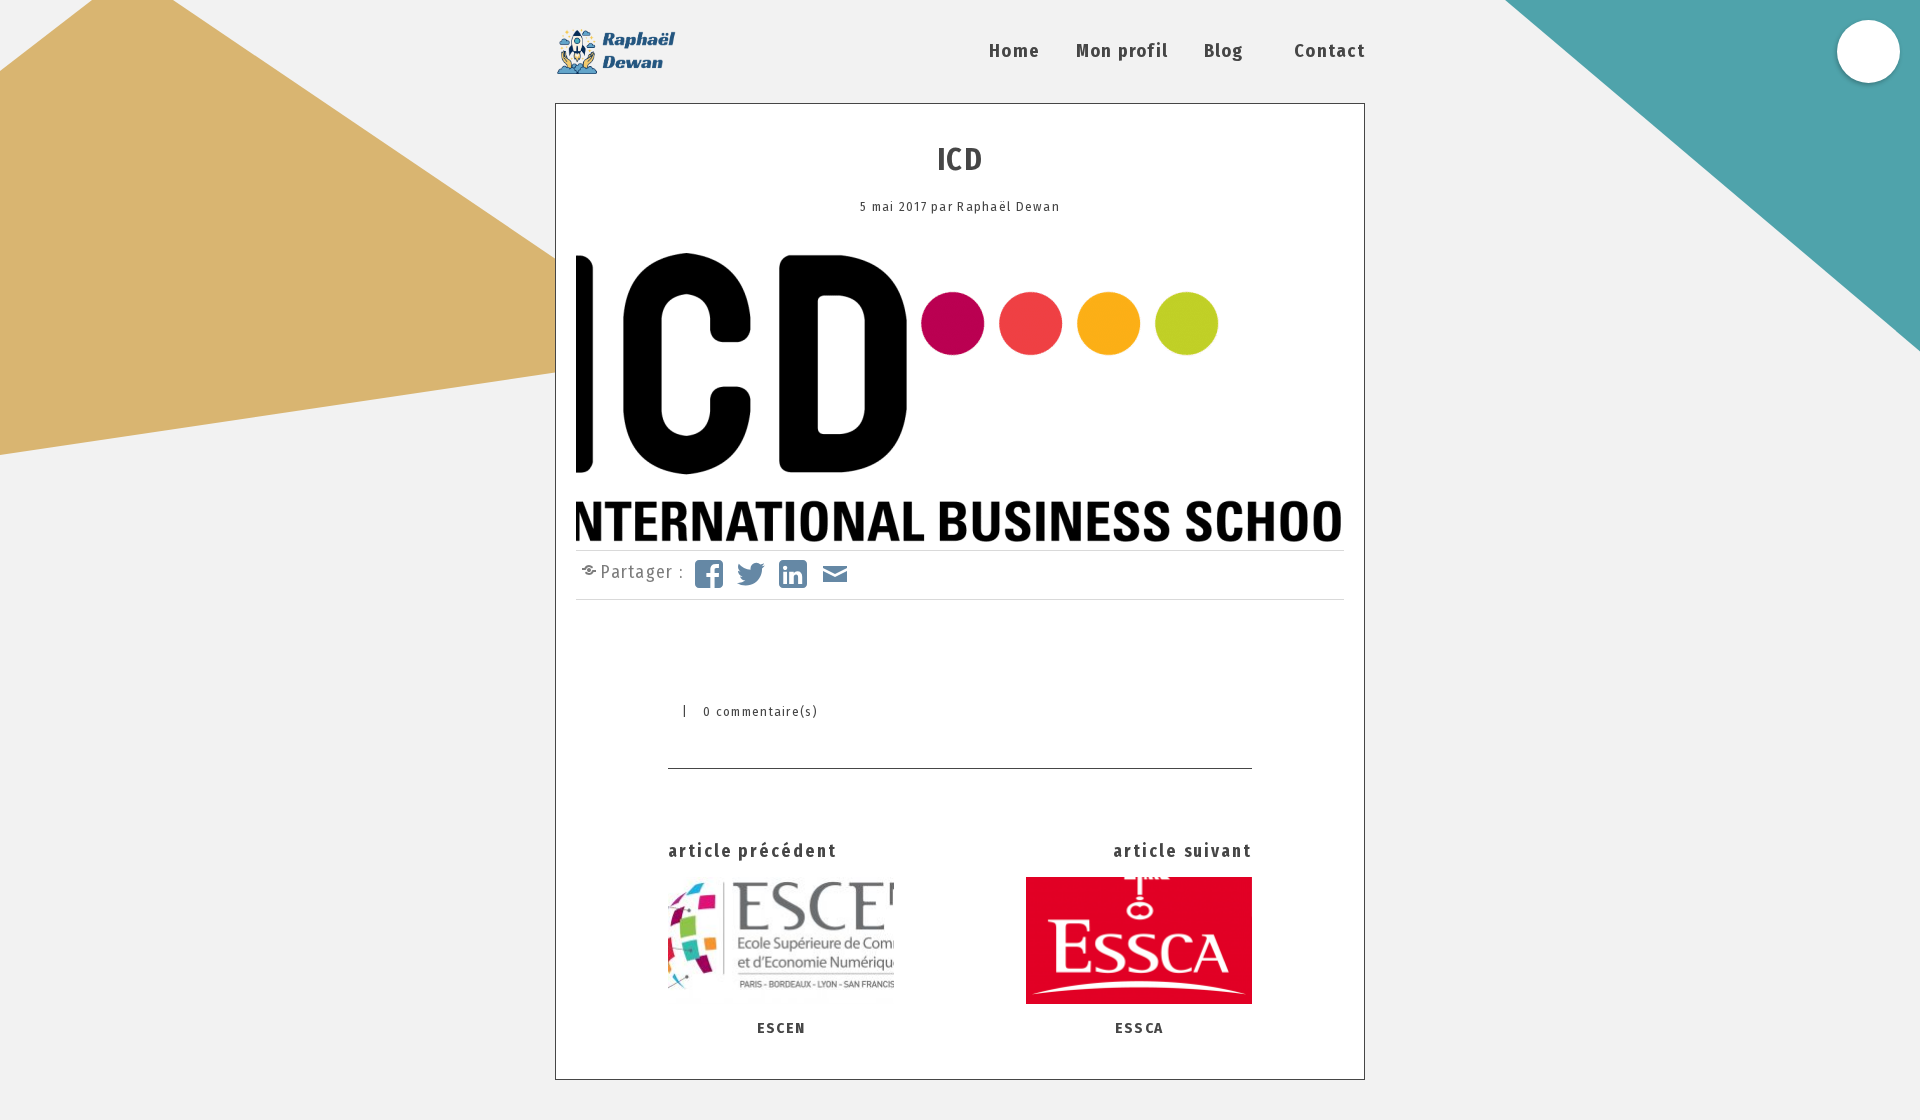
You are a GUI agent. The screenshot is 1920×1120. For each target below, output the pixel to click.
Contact (1329, 51)
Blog (1224, 51)
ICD (960, 160)
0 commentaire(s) (760, 711)
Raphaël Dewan (1008, 206)
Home (1014, 51)
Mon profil (1122, 51)
